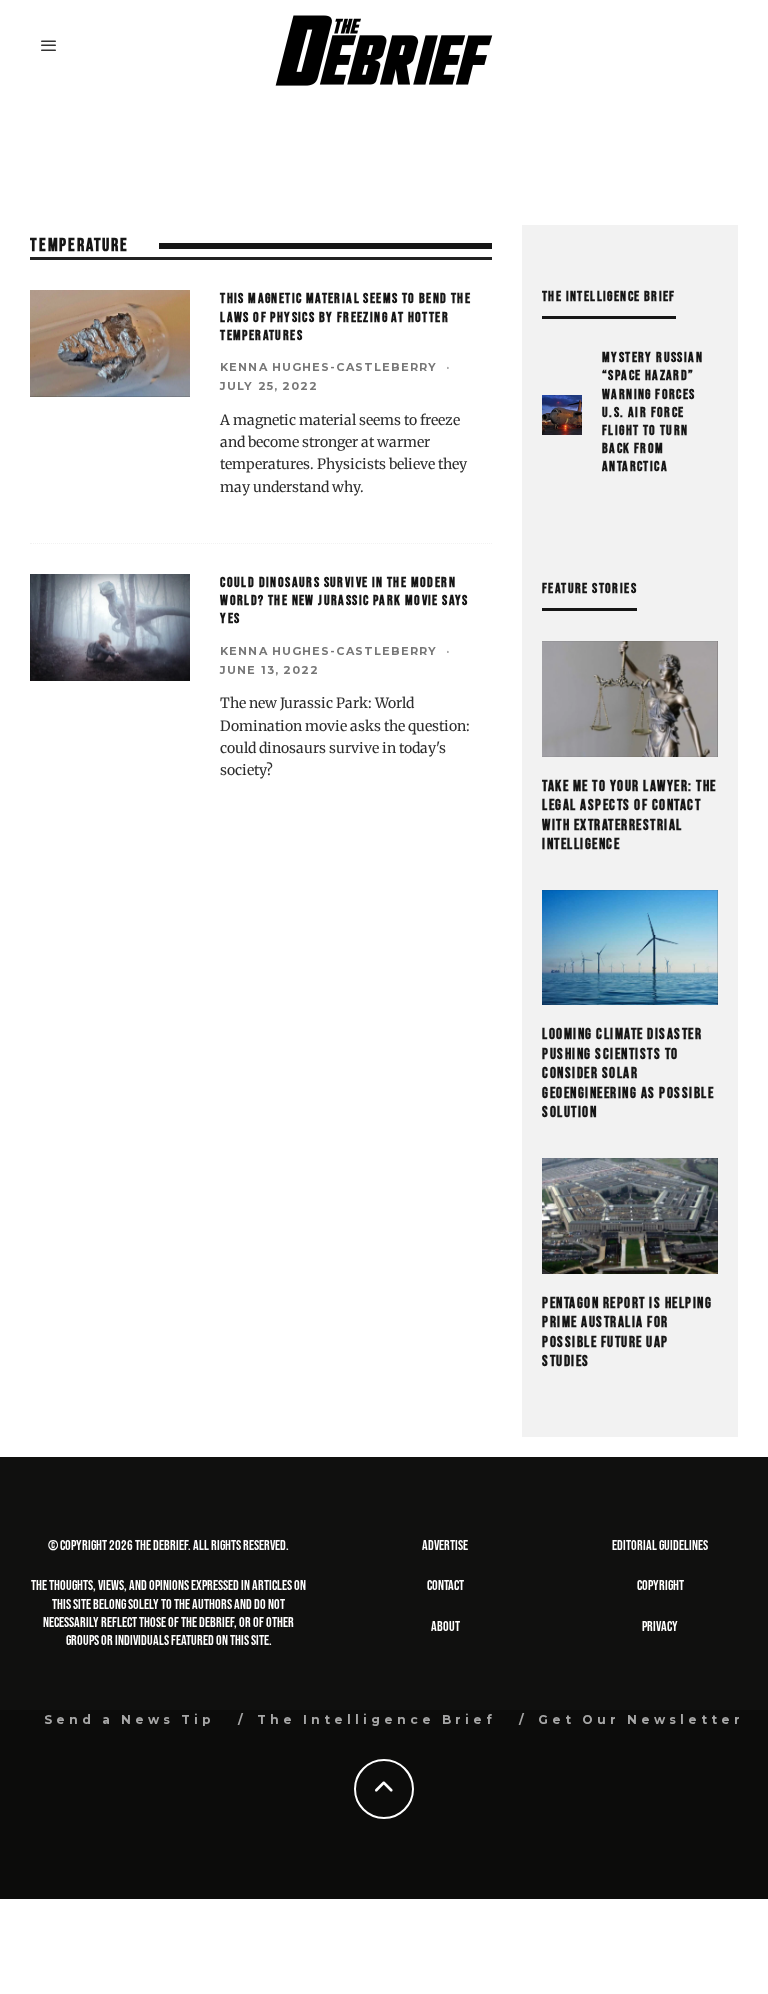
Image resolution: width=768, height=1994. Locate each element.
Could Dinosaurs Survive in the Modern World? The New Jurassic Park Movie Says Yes (344, 600)
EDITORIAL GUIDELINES (660, 1545)
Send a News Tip (129, 1719)
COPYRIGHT (660, 1585)
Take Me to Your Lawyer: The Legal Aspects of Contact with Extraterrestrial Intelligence (629, 816)
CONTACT (445, 1585)
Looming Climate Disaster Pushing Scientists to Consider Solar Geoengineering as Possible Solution (628, 1073)
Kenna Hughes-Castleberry (328, 367)
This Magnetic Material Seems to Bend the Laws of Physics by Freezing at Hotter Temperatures (345, 316)
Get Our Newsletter (641, 1719)
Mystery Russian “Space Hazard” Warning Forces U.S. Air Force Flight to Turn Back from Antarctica (652, 412)
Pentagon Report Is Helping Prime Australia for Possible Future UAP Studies (627, 1333)
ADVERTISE (445, 1545)
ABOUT (445, 1626)
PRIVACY (660, 1626)
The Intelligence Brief (376, 1719)
